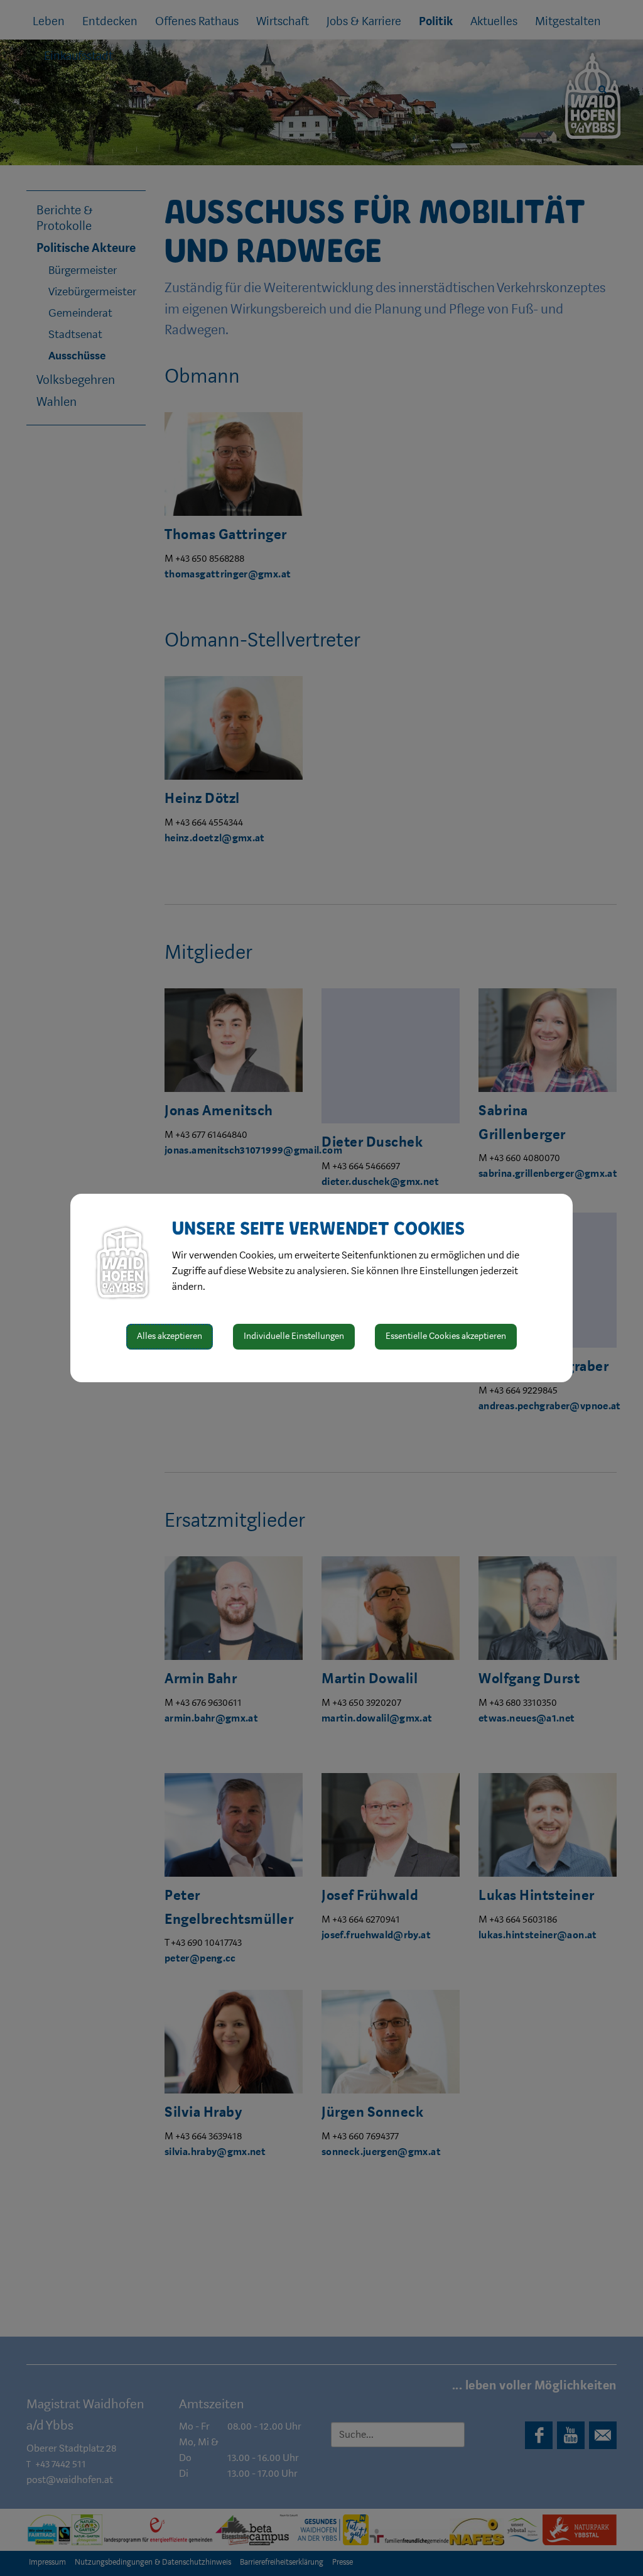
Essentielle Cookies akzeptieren (446, 1336)
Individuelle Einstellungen (294, 1336)
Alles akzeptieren (170, 1336)
